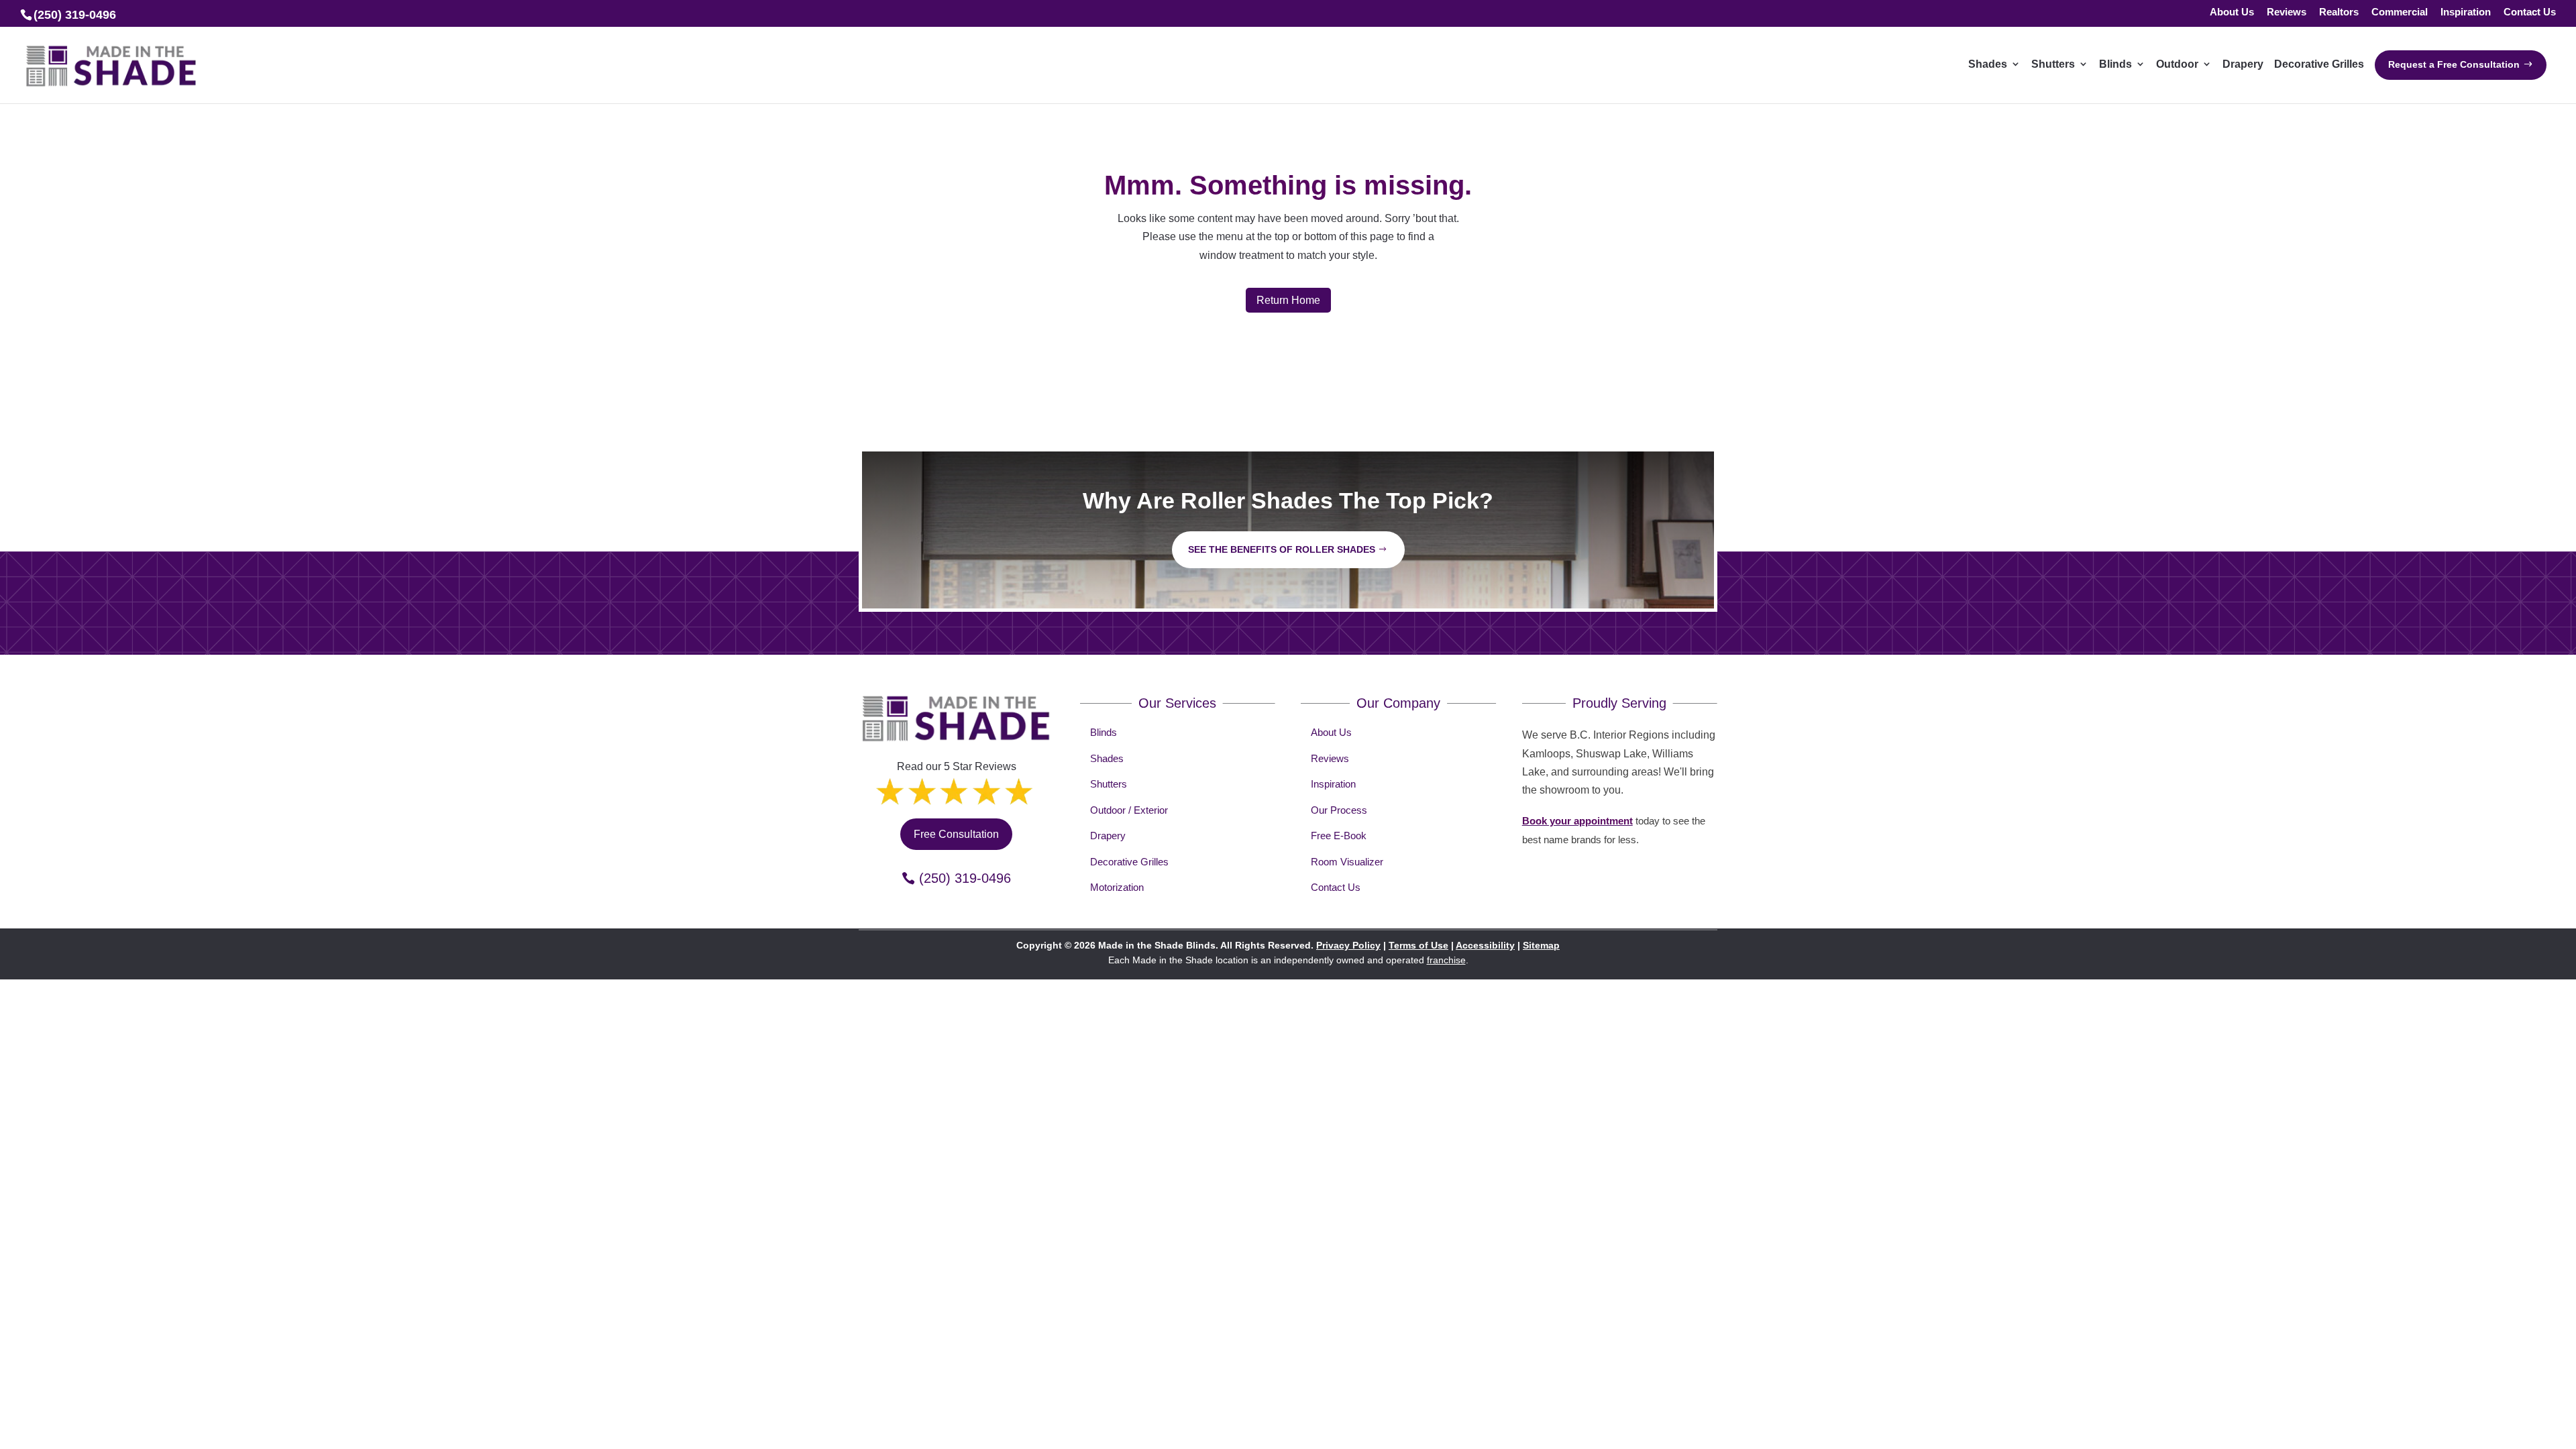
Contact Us (2530, 12)
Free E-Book (1339, 836)
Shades (1107, 758)
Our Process (1339, 810)
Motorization (1117, 887)
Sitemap (1541, 945)
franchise (1446, 960)
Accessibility (1485, 945)
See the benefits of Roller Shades (1282, 549)
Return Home (1288, 300)
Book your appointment (1577, 821)
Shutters (1109, 784)
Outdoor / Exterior (1129, 810)
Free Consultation (956, 834)
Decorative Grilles (1129, 862)
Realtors (2339, 12)
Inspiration (2466, 12)
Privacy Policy (1348, 945)
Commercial (2400, 12)
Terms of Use (1418, 945)
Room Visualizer (1347, 862)
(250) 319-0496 (965, 878)
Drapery (1108, 836)
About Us (2232, 12)
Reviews (2287, 12)
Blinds (1104, 732)
